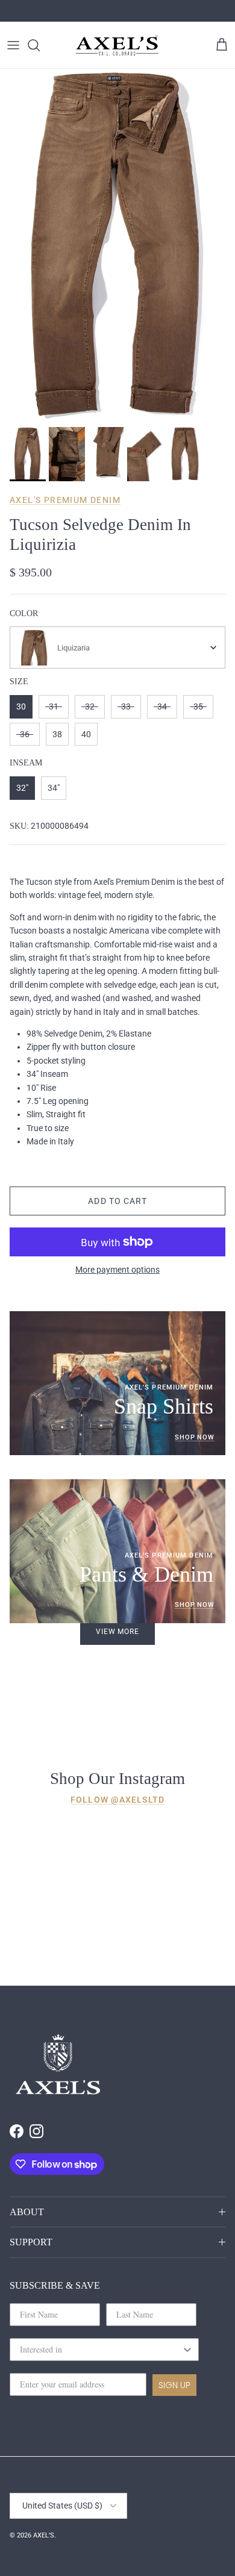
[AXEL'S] (117, 45)
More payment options (117, 1270)
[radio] (21, 707)
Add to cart (117, 1201)
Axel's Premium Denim (65, 500)
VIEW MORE (118, 1632)
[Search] (40, 45)
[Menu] (13, 45)
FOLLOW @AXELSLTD (117, 1800)
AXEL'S (44, 2535)
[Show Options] (187, 2350)
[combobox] (117, 647)
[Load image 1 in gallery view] (117, 245)
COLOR (24, 613)
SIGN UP (174, 2385)
